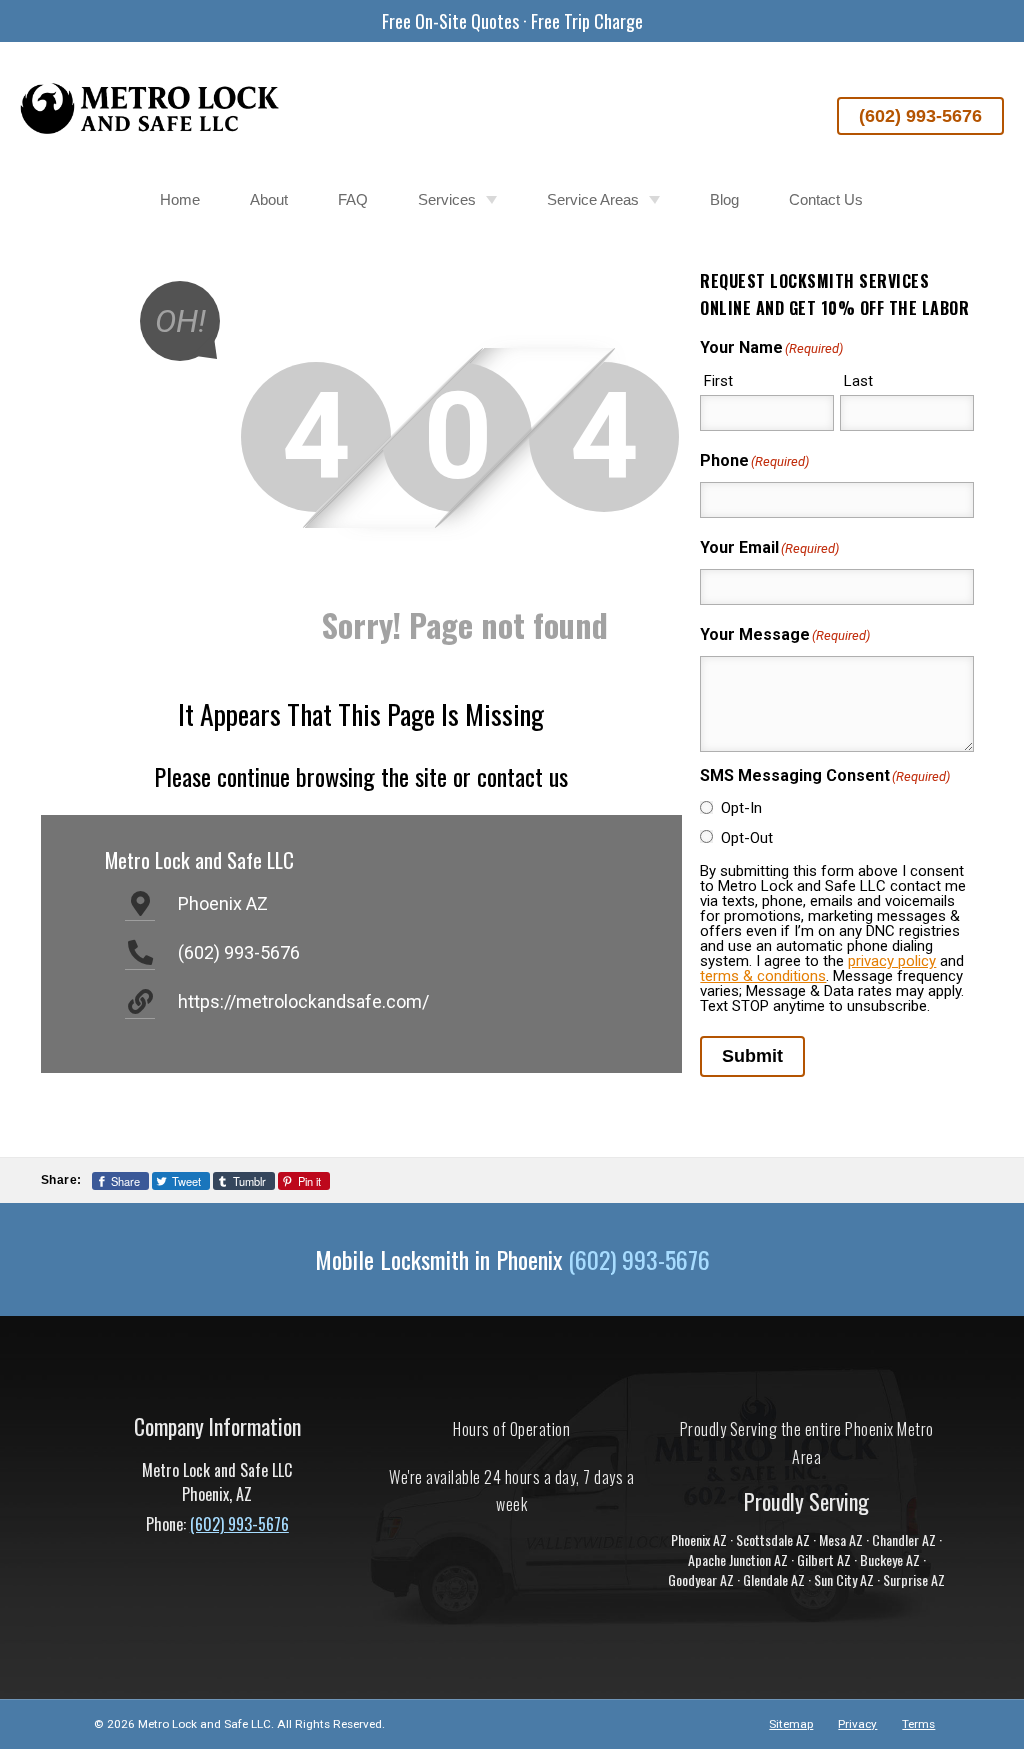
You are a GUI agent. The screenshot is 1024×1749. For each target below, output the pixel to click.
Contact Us (826, 199)
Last (858, 381)
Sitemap (791, 1724)
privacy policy (892, 961)
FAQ (353, 199)
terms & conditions (763, 976)
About (269, 199)
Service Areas (593, 199)
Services (447, 199)
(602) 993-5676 (920, 116)
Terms (918, 1724)
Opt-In (741, 808)
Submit (752, 1056)
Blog (724, 199)
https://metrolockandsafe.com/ (303, 1001)
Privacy (857, 1724)
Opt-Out (747, 838)
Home (180, 199)
